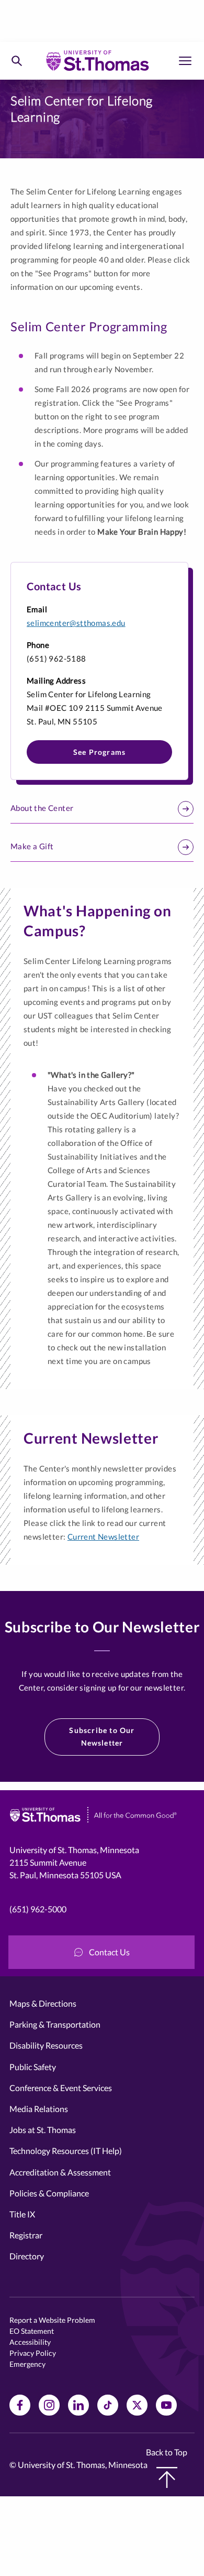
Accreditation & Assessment (60, 2172)
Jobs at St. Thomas (43, 2130)
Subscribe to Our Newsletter (102, 1736)
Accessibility (30, 2342)
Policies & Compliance (49, 2193)
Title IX (22, 2214)
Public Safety (33, 2067)
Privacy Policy (33, 2353)
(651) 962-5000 (38, 1909)
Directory (27, 2256)
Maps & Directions (43, 2003)
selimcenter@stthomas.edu (76, 623)
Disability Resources (46, 2045)
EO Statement (32, 2331)
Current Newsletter (103, 1536)
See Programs (99, 752)
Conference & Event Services (61, 2088)
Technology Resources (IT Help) (66, 2151)
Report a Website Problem (52, 2320)
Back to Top (167, 2452)
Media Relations (39, 2109)
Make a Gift (32, 846)
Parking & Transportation (55, 2024)
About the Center (42, 808)
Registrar (26, 2235)
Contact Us (109, 1952)
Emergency (27, 2364)
